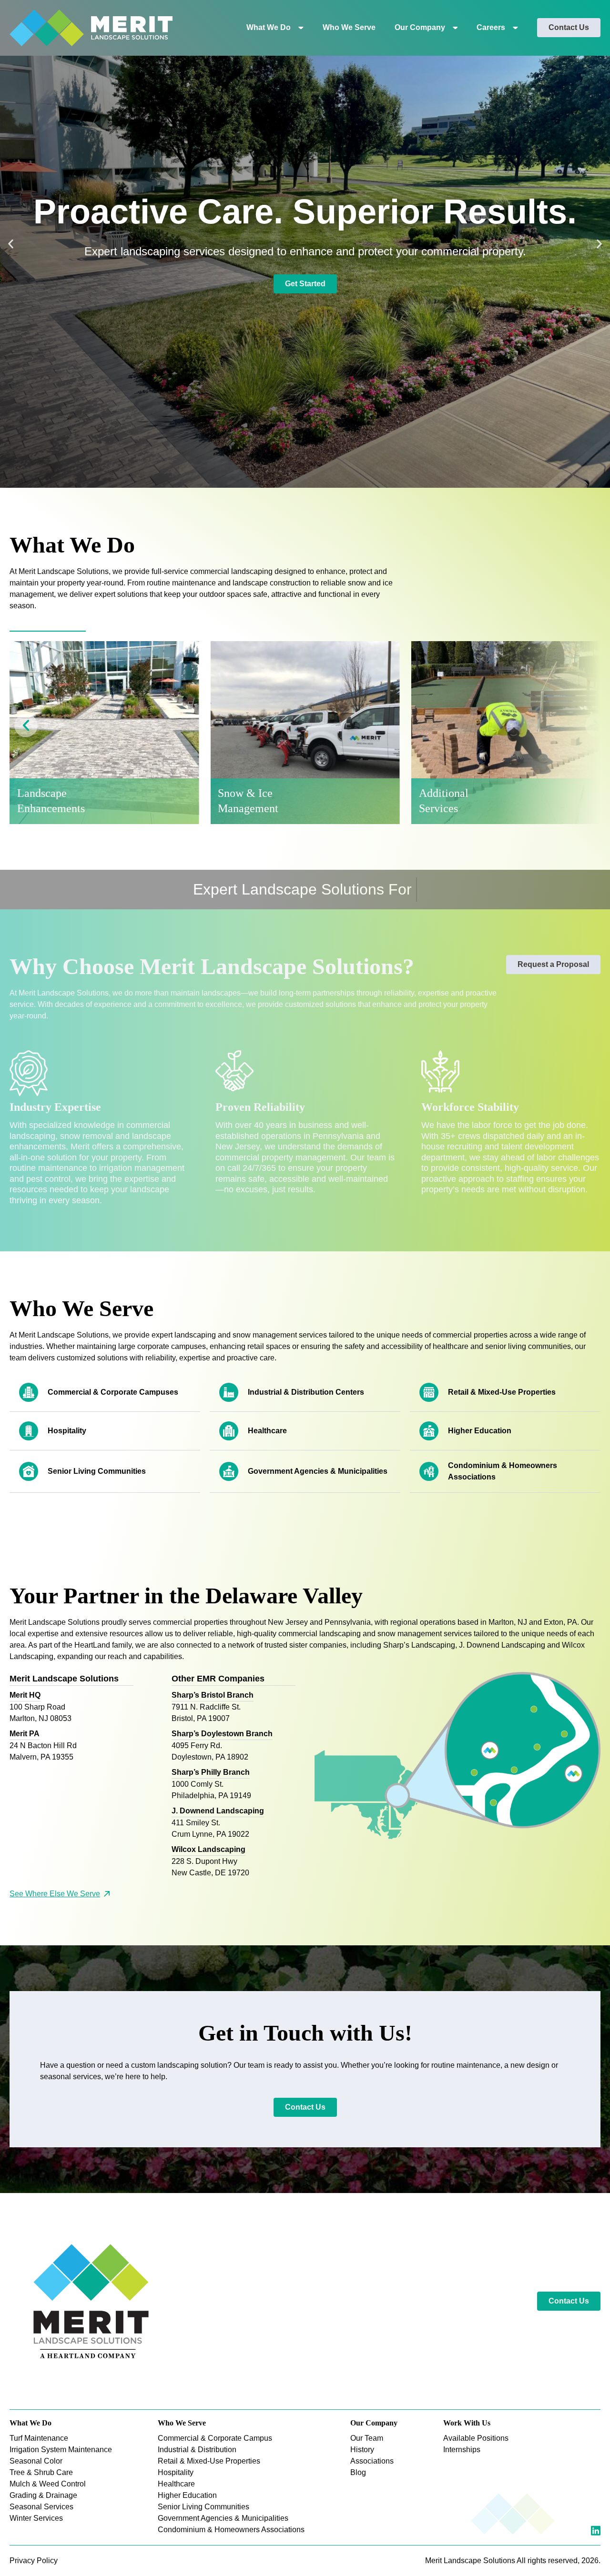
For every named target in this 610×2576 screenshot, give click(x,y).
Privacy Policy (34, 2561)
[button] (11, 244)
